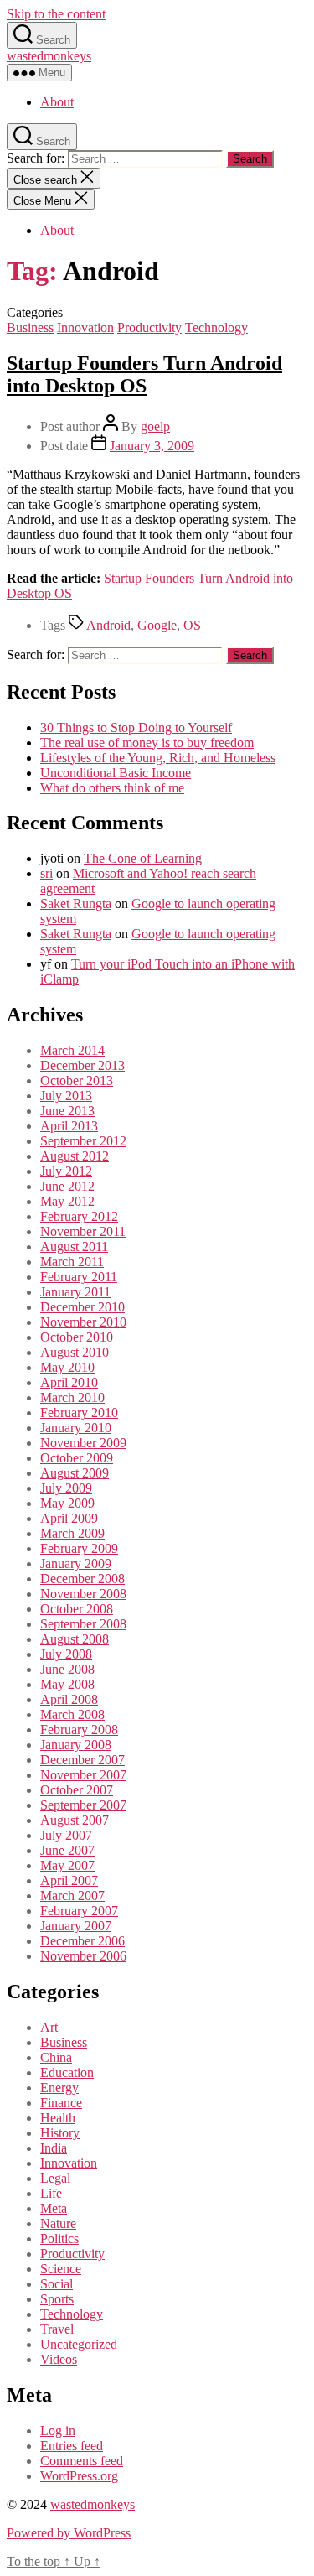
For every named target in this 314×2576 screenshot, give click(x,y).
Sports (57, 2299)
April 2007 (69, 1880)
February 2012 (79, 1216)
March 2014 (72, 1050)
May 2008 (67, 1684)
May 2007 (67, 1865)
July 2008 (66, 1654)
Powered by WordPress (69, 2533)
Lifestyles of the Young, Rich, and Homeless (158, 758)
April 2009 (69, 1518)
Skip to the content (56, 14)
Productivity (149, 327)
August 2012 (75, 1156)
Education (67, 2072)
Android (108, 625)
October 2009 (77, 1458)
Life (51, 2193)
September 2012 (83, 1141)
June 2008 (67, 1669)
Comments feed (82, 2461)
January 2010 (76, 1428)
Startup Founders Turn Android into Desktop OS (144, 374)
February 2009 (79, 1548)
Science (61, 2269)
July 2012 (66, 1171)
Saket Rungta (76, 904)
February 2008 (79, 1729)
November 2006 (83, 1956)
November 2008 (83, 1594)
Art (49, 2027)
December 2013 (82, 1065)
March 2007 (72, 1896)
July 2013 (66, 1096)
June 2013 (67, 1111)
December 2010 (82, 1307)
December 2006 (82, 1941)
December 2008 (82, 1579)
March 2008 (72, 1714)
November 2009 (83, 1443)
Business (30, 327)
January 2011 (75, 1292)
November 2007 (83, 1775)
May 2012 (67, 1201)
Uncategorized (79, 2344)
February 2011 (79, 1277)
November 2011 (83, 1231)
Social (57, 2284)
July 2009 (66, 1488)
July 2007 (66, 1835)
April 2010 (69, 1382)
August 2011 (74, 1246)
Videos (59, 2359)
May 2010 (67, 1367)
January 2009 (76, 1563)
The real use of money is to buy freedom (147, 743)
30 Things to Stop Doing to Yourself (136, 727)
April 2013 (69, 1126)
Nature (58, 2223)
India (54, 2148)
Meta (54, 2208)
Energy (59, 2088)
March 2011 (72, 1262)
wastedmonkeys (49, 56)
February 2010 (79, 1413)
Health (58, 2118)
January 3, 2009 (152, 446)
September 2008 (83, 1624)
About (57, 102)
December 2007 (82, 1760)
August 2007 (75, 1820)
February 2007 (79, 1911)
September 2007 (83, 1805)
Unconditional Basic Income (116, 773)
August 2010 (75, 1352)
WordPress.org (79, 2476)
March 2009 (72, 1533)
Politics (59, 2238)
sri (46, 873)
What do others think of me (112, 788)
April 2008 (69, 1699)
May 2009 (67, 1503)
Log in (58, 2431)
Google (157, 625)
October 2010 (77, 1337)
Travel (57, 2329)
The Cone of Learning (143, 858)
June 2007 (67, 1850)
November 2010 (83, 1322)
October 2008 (77, 1609)
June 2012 (67, 1186)
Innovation (85, 327)
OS (192, 625)
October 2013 (77, 1080)
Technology (216, 327)
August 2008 (75, 1639)
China (56, 2057)
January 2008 (76, 1745)
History (60, 2133)
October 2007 (77, 1790)
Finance (61, 2103)
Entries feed (72, 2446)
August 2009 (75, 1473)
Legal (55, 2178)
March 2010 (72, 1397)
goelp (155, 426)
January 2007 (76, 1926)
